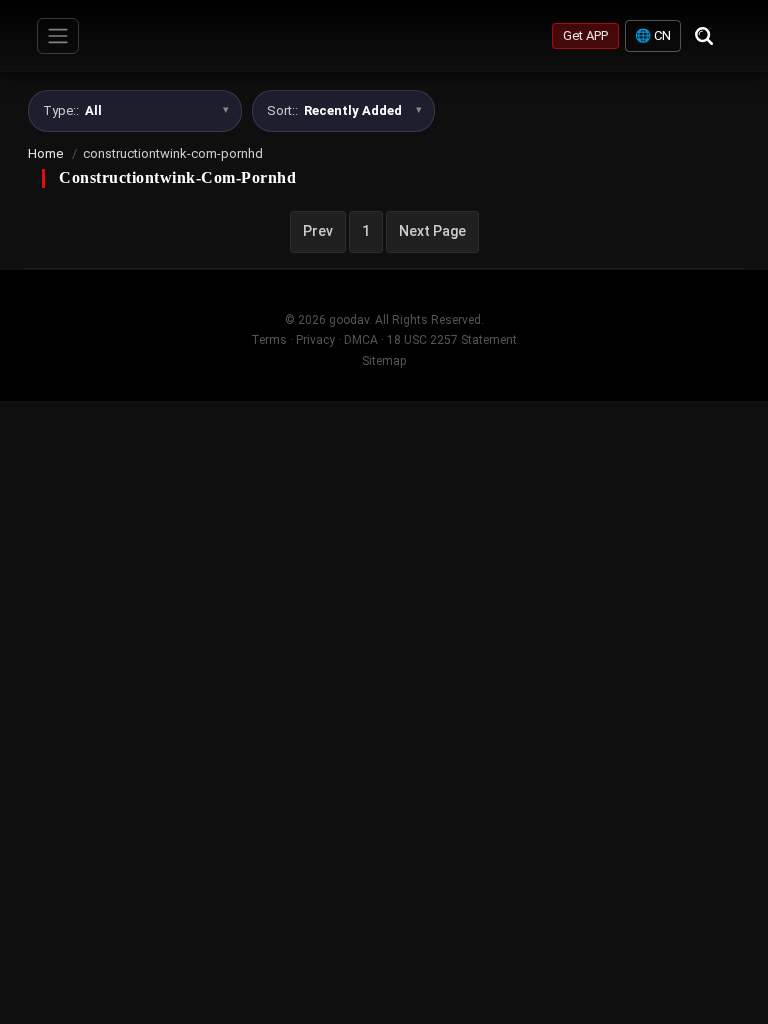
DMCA (361, 340)
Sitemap (384, 361)
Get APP (585, 35)
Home (45, 153)
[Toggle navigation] (58, 36)
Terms (269, 340)
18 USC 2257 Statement (452, 340)
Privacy (315, 340)
